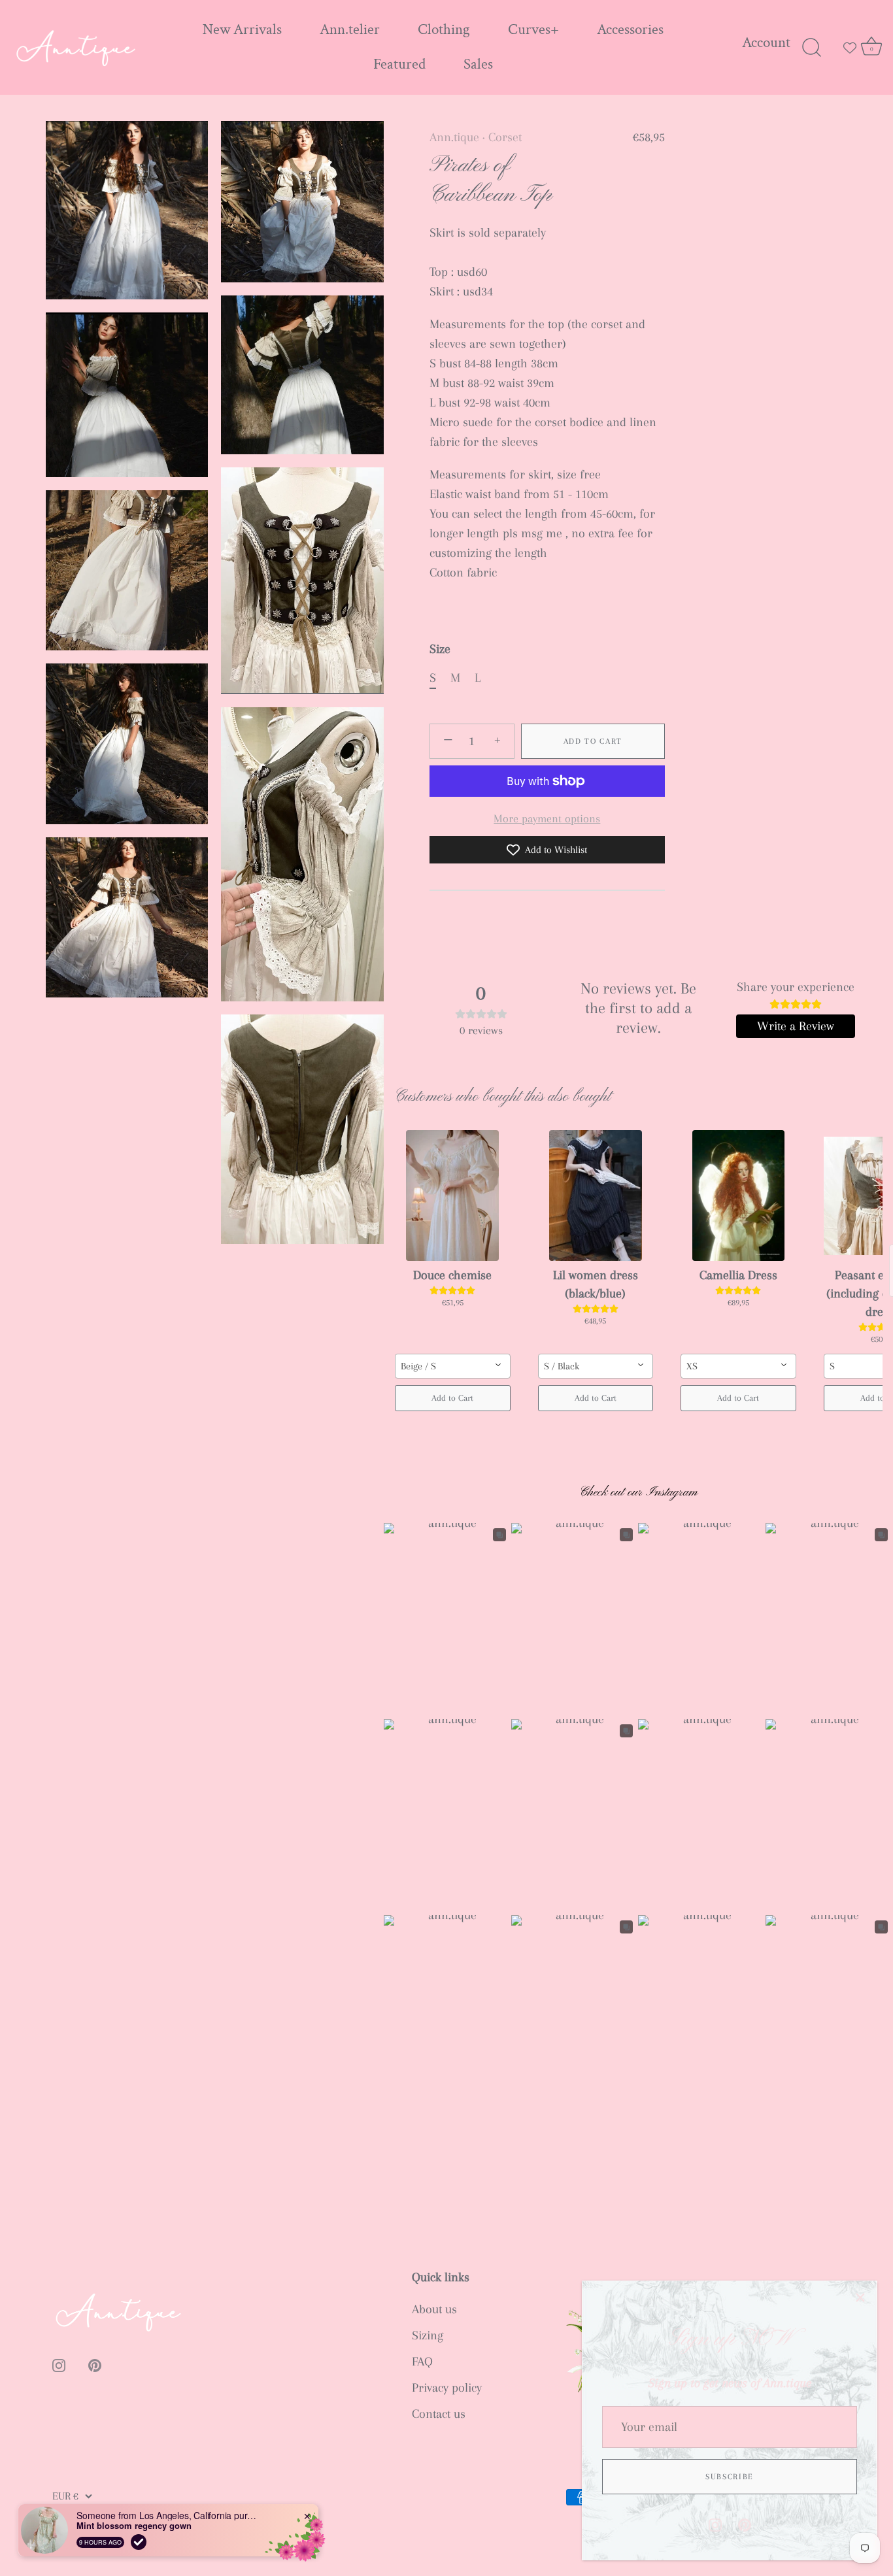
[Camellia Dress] (738, 1196)
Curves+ (533, 30)
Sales (478, 64)
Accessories (630, 30)
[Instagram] (715, 2524)
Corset (505, 137)
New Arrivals (242, 30)
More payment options (547, 818)
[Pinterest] (745, 2524)
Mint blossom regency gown (134, 2526)
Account (766, 43)
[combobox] (453, 1366)
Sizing (428, 2335)
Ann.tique (454, 137)
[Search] (811, 48)
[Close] (860, 2298)
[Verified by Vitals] (139, 2542)
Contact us (439, 2414)
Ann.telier (350, 30)
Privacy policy (447, 2388)
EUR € (65, 2496)
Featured (399, 64)
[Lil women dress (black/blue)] (596, 1196)
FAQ (422, 2362)
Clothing (444, 30)
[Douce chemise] (453, 1196)
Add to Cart (593, 741)
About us (434, 2309)
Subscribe (730, 2477)
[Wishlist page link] (850, 48)
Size (440, 649)
